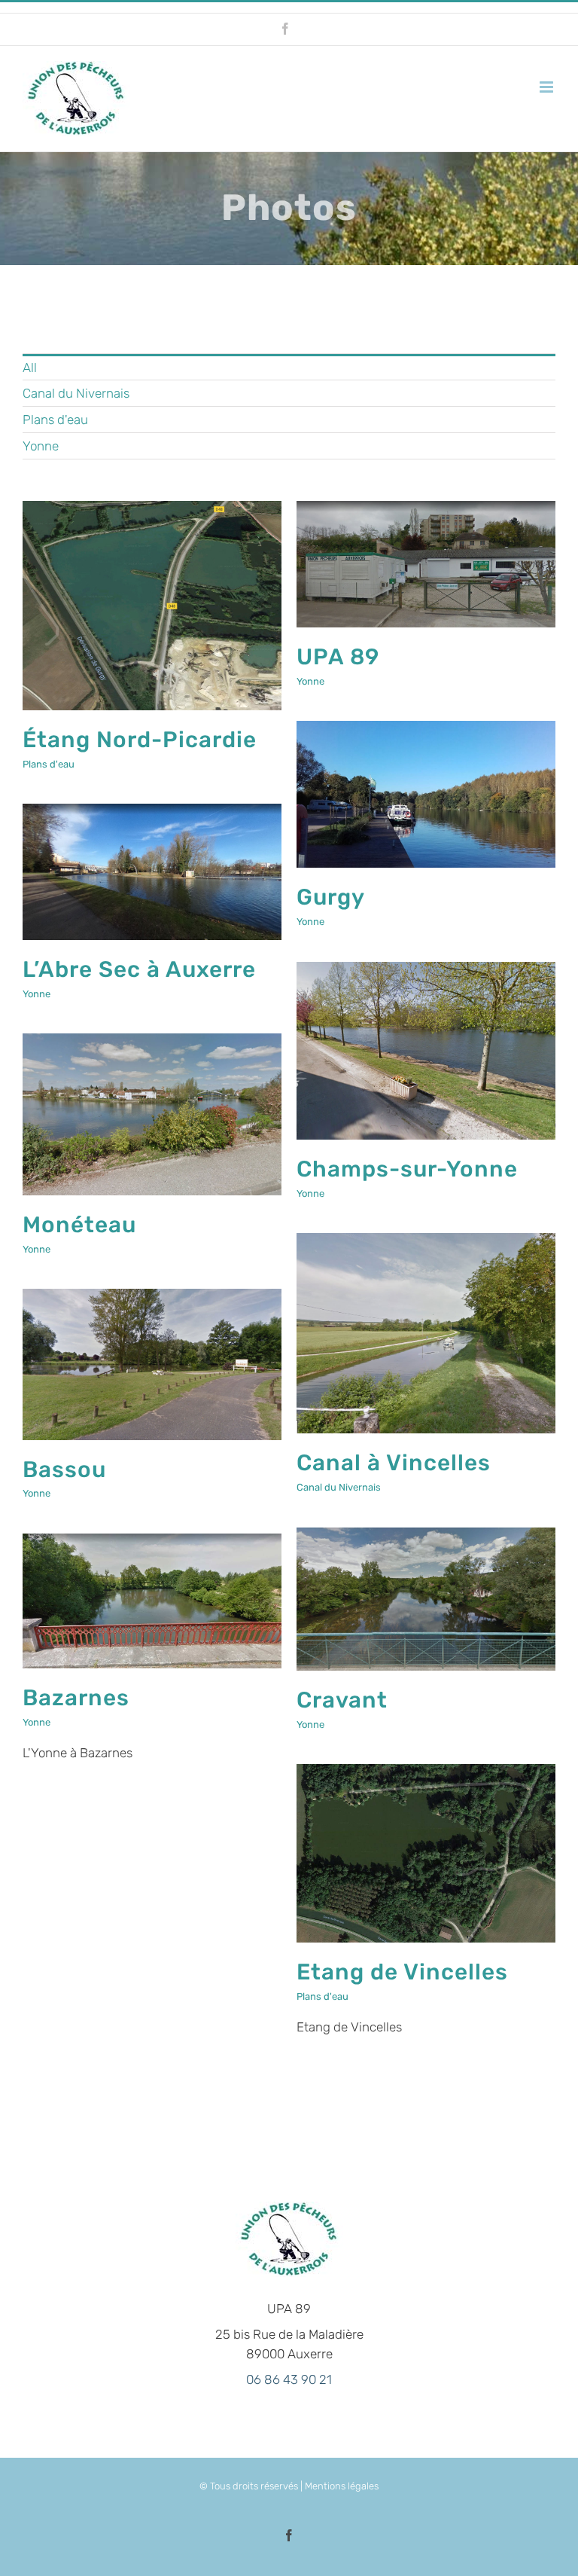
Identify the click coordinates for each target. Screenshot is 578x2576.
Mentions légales (342, 2486)
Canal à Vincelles (394, 1462)
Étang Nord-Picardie (140, 739)
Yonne (310, 681)
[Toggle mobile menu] (548, 87)
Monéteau (79, 1224)
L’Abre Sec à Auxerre (139, 969)
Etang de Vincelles (402, 1972)
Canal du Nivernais (339, 1487)
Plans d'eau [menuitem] (55, 420)
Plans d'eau (49, 764)
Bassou (64, 1469)
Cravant (342, 1700)
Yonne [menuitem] (41, 446)
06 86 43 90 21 (289, 2379)
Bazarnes (76, 1697)
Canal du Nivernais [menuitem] (76, 393)
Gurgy (331, 897)
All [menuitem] (30, 368)
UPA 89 (338, 656)
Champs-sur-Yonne (407, 1169)
